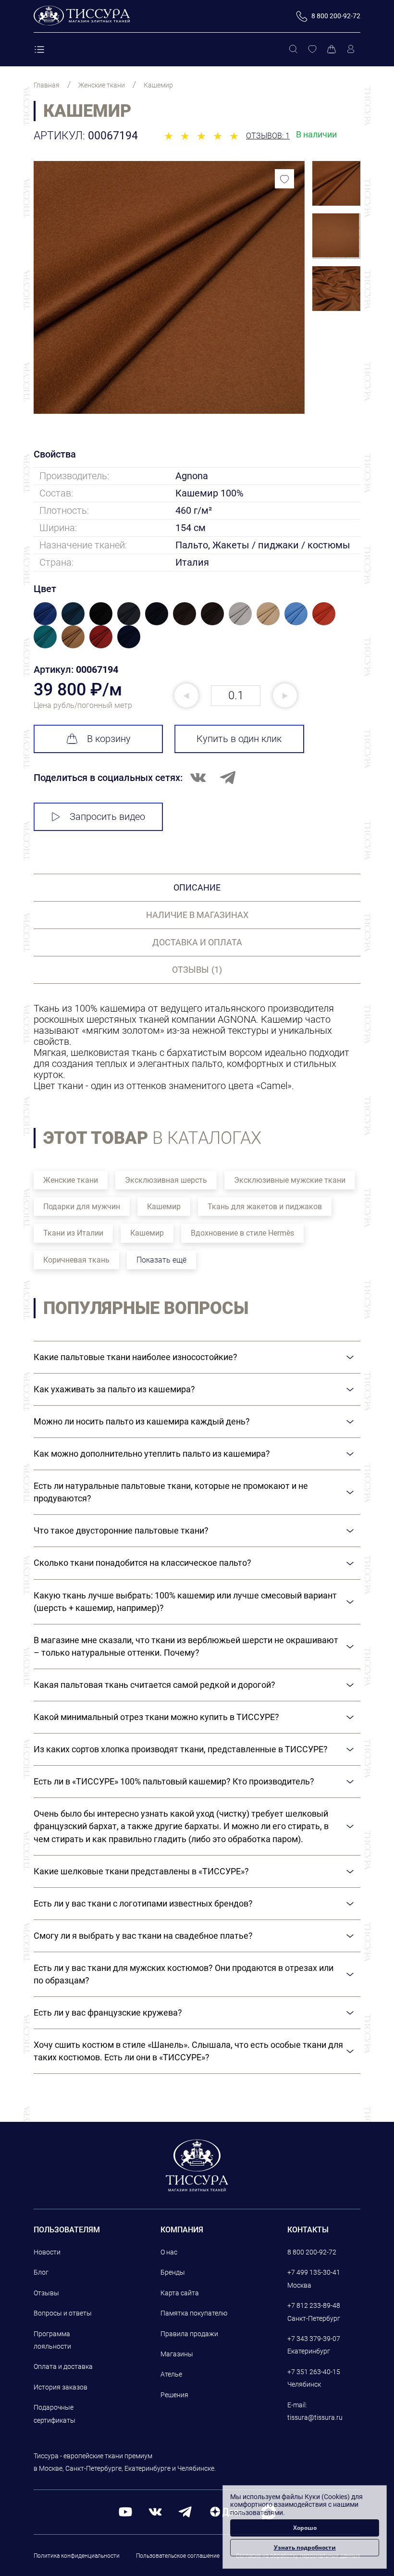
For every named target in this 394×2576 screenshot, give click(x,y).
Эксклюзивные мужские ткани (290, 1180)
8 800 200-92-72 (312, 2252)
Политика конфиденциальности (77, 2556)
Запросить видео (107, 817)
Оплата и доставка (63, 2366)
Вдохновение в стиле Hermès (242, 1233)
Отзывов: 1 (268, 136)
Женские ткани (71, 1180)
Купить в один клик (239, 739)
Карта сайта (180, 2293)
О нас (169, 2252)
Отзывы (46, 2293)
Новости (47, 2252)
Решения (174, 2395)
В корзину (109, 739)
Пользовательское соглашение (178, 2556)
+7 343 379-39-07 (314, 2339)
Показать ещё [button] (161, 1260)
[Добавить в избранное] (284, 179)
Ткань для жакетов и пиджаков (265, 1207)
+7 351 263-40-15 (314, 2372)
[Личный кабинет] (351, 50)
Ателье (171, 2374)
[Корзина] (332, 50)
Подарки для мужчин (82, 1207)
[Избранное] (312, 50)
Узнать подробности (305, 2547)
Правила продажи (189, 2334)
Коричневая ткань (76, 1260)
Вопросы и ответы (63, 2313)
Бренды (173, 2272)
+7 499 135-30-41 (314, 2272)
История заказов (61, 2387)
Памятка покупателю (194, 2313)
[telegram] (185, 2511)
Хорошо (305, 2528)
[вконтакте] (155, 2511)
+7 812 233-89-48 (314, 2305)
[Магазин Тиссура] (197, 2165)
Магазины (177, 2354)
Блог (41, 2272)
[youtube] (125, 2511)
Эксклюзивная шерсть (166, 1180)
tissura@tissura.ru (315, 2417)
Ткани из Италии (73, 1233)
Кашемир (164, 1207)
